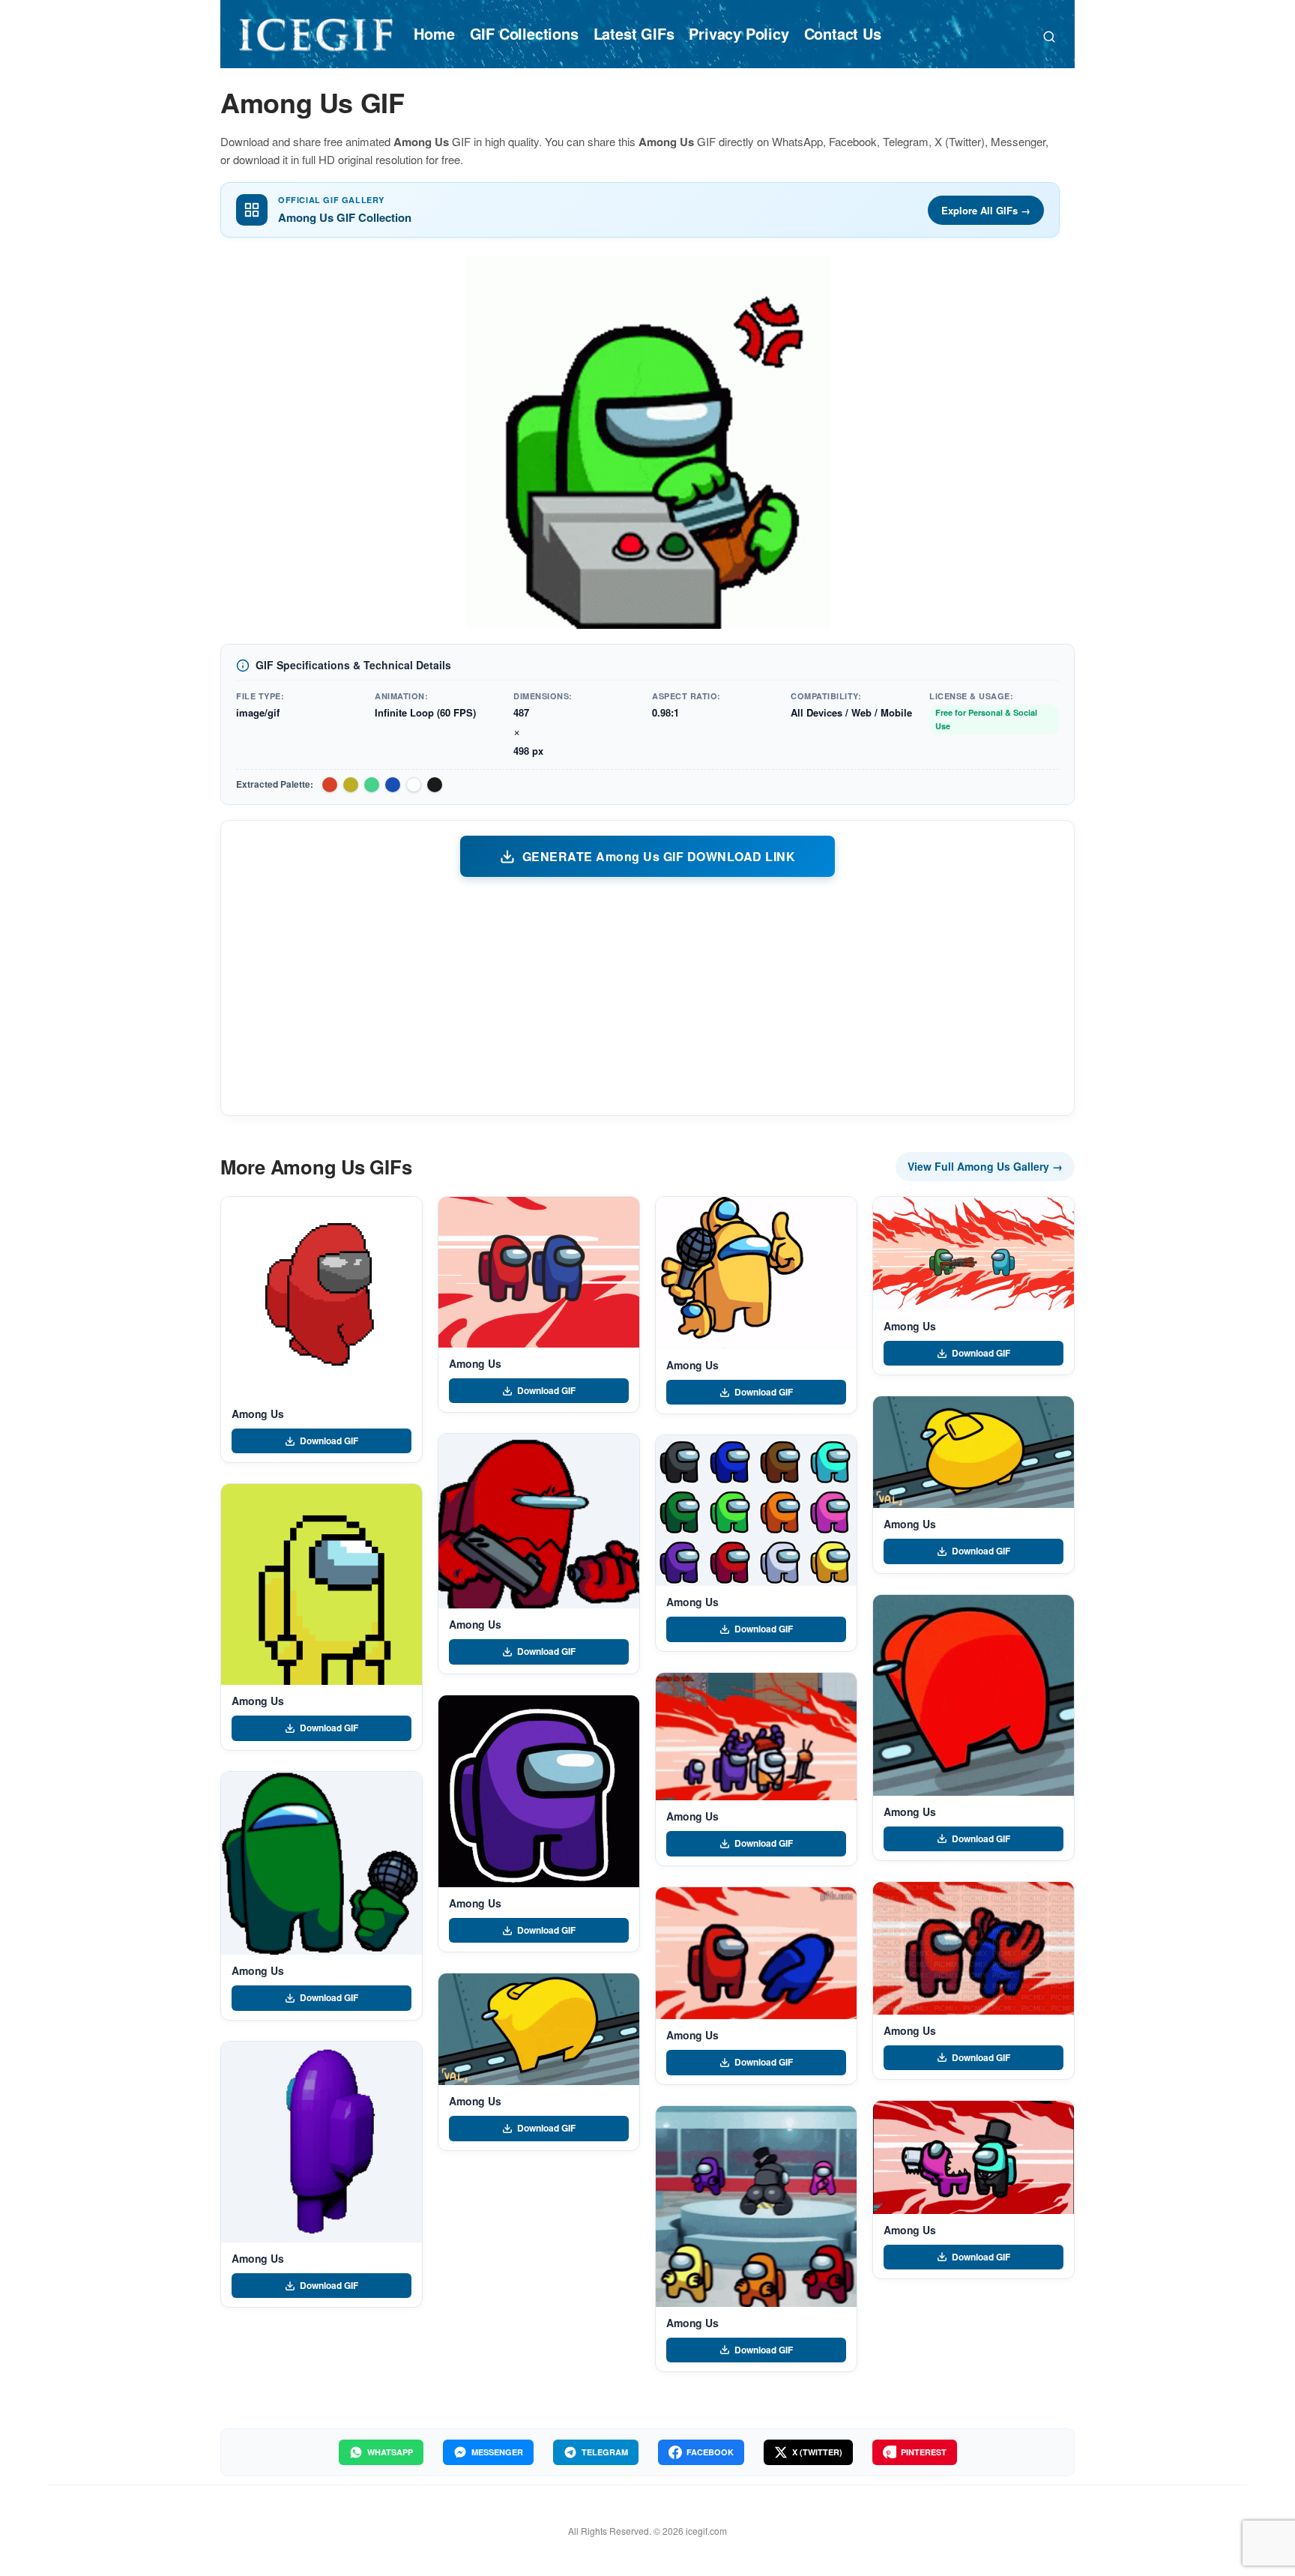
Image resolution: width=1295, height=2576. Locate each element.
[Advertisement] (647, 995)
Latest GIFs (634, 33)
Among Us (258, 1414)
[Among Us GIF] (322, 1297)
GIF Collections (524, 33)
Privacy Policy (739, 33)
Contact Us (843, 33)
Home (434, 33)
